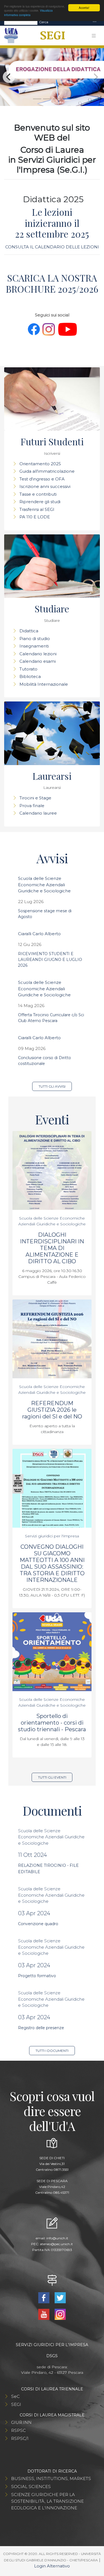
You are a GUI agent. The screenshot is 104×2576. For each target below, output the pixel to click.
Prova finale (32, 806)
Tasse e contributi (38, 494)
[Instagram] (60, 2314)
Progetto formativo (37, 1976)
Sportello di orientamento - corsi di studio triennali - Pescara (52, 1723)
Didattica (29, 631)
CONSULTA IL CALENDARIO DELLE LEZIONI (52, 247)
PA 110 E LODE (35, 517)
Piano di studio (35, 639)
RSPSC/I (20, 2438)
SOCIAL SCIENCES (31, 2487)
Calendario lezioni (38, 654)
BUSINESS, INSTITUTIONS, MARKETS (51, 2478)
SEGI (16, 2404)
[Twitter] (60, 2297)
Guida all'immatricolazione (47, 471)
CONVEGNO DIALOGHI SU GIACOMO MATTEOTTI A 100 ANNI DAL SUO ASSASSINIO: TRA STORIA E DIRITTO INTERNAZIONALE (52, 1563)
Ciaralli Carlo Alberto (39, 934)
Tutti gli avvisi (52, 1086)
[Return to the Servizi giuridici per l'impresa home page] (51, 36)
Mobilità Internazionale (44, 684)
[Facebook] (45, 2297)
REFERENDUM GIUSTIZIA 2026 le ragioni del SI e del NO (52, 1410)
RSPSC (18, 2430)
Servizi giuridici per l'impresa (52, 1536)
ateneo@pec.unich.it (56, 2244)
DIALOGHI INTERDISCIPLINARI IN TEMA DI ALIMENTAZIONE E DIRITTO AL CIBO (52, 1248)
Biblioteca (30, 676)
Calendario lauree (38, 813)
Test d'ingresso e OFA (42, 479)
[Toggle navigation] (95, 22)
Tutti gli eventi (52, 1777)
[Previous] (9, 77)
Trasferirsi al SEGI (37, 509)
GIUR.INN (21, 2422)
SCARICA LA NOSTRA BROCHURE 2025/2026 (52, 283)
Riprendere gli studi (40, 502)
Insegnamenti (34, 646)
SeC (15, 2396)
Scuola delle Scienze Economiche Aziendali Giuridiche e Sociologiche (44, 885)
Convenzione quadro (38, 1924)
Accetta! (84, 8)
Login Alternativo (52, 2566)
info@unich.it (57, 2238)
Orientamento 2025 (40, 464)
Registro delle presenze (41, 2028)
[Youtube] (45, 2314)
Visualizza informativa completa (28, 12)
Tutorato (28, 669)
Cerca (44, 22)
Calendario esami (38, 661)
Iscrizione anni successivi (45, 486)
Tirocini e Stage (35, 798)
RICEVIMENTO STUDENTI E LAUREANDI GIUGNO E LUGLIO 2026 (50, 960)
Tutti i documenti (52, 2051)
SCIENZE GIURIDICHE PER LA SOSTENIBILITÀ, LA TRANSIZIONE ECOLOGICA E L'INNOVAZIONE (47, 2501)
